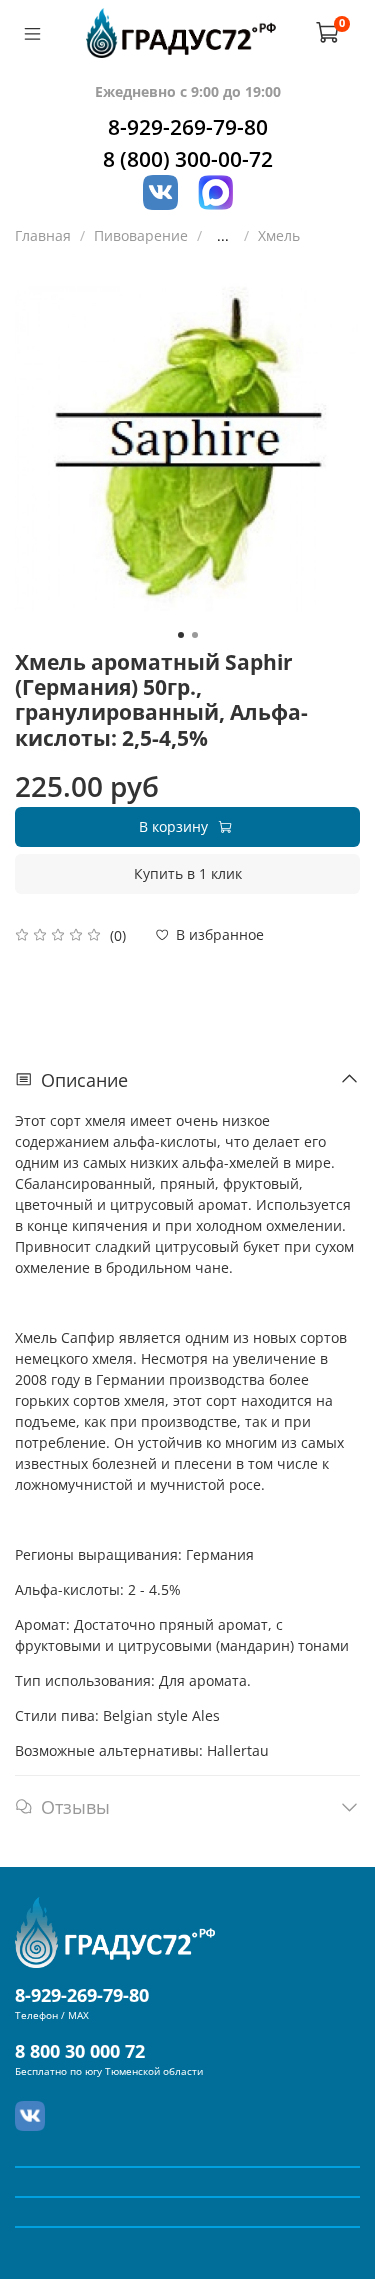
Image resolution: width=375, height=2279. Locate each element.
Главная (43, 235)
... (223, 236)
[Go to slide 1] (181, 635)
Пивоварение (141, 235)
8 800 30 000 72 (80, 2051)
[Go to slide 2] (195, 635)
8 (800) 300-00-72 (188, 159)
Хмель (279, 235)
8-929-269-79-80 (188, 127)
